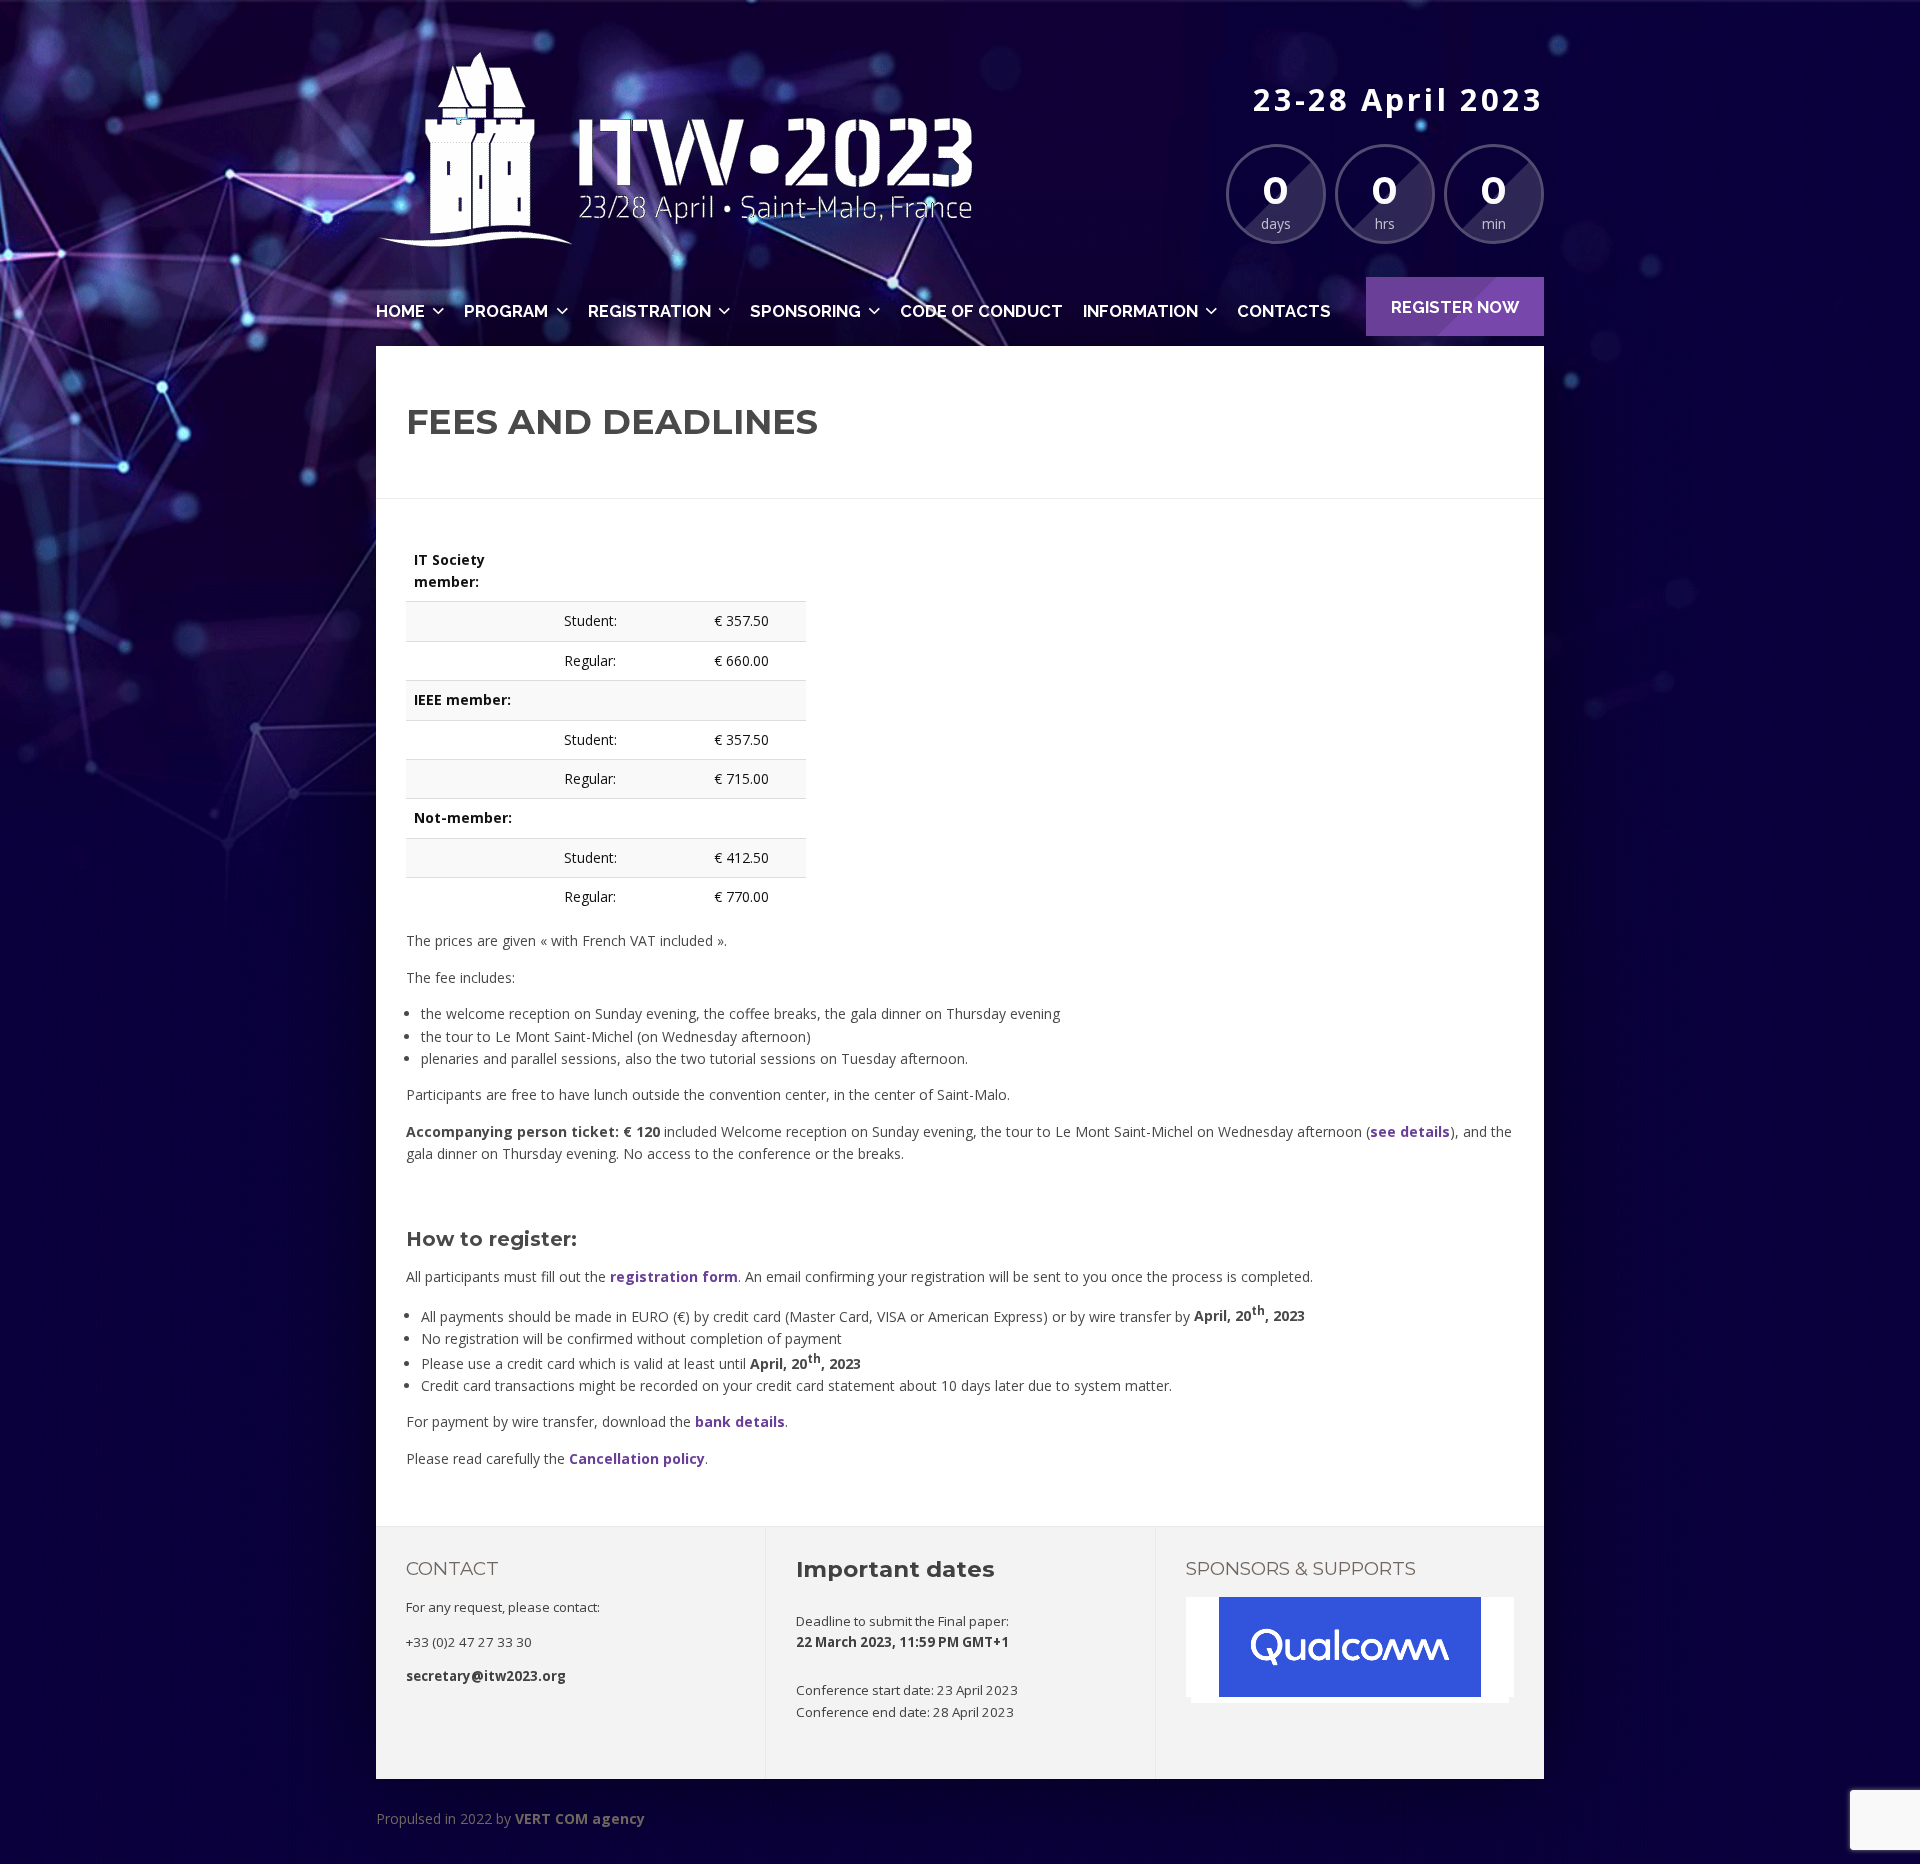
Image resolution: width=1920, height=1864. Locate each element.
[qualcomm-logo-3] (1350, 1692)
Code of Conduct (981, 311)
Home (400, 311)
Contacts (1284, 311)
